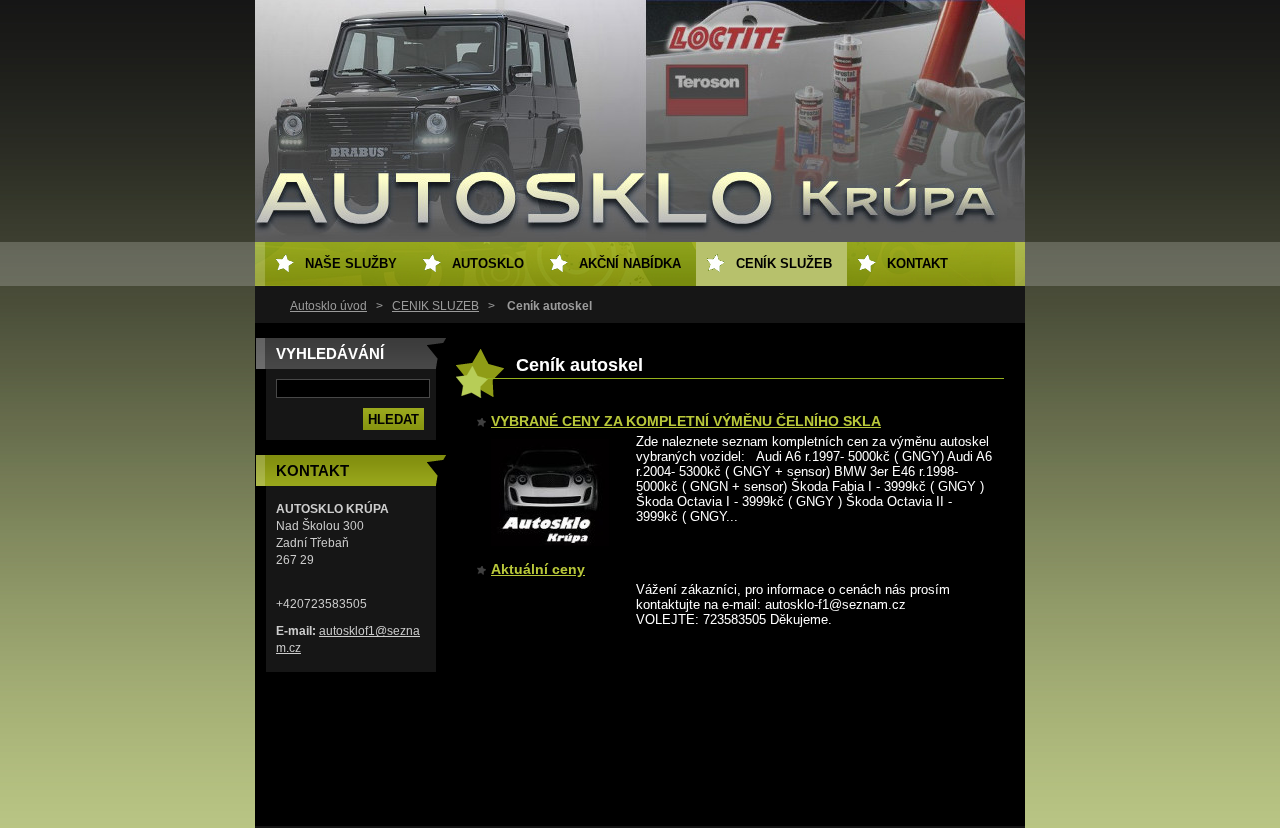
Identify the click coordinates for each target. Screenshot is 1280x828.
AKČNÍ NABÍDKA (630, 263)
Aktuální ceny (538, 569)
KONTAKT (917, 263)
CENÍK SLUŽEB (435, 306)
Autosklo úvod (328, 306)
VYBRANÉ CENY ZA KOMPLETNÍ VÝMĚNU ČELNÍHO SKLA (686, 421)
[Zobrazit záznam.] (550, 541)
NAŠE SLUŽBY (351, 263)
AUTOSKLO (488, 263)
